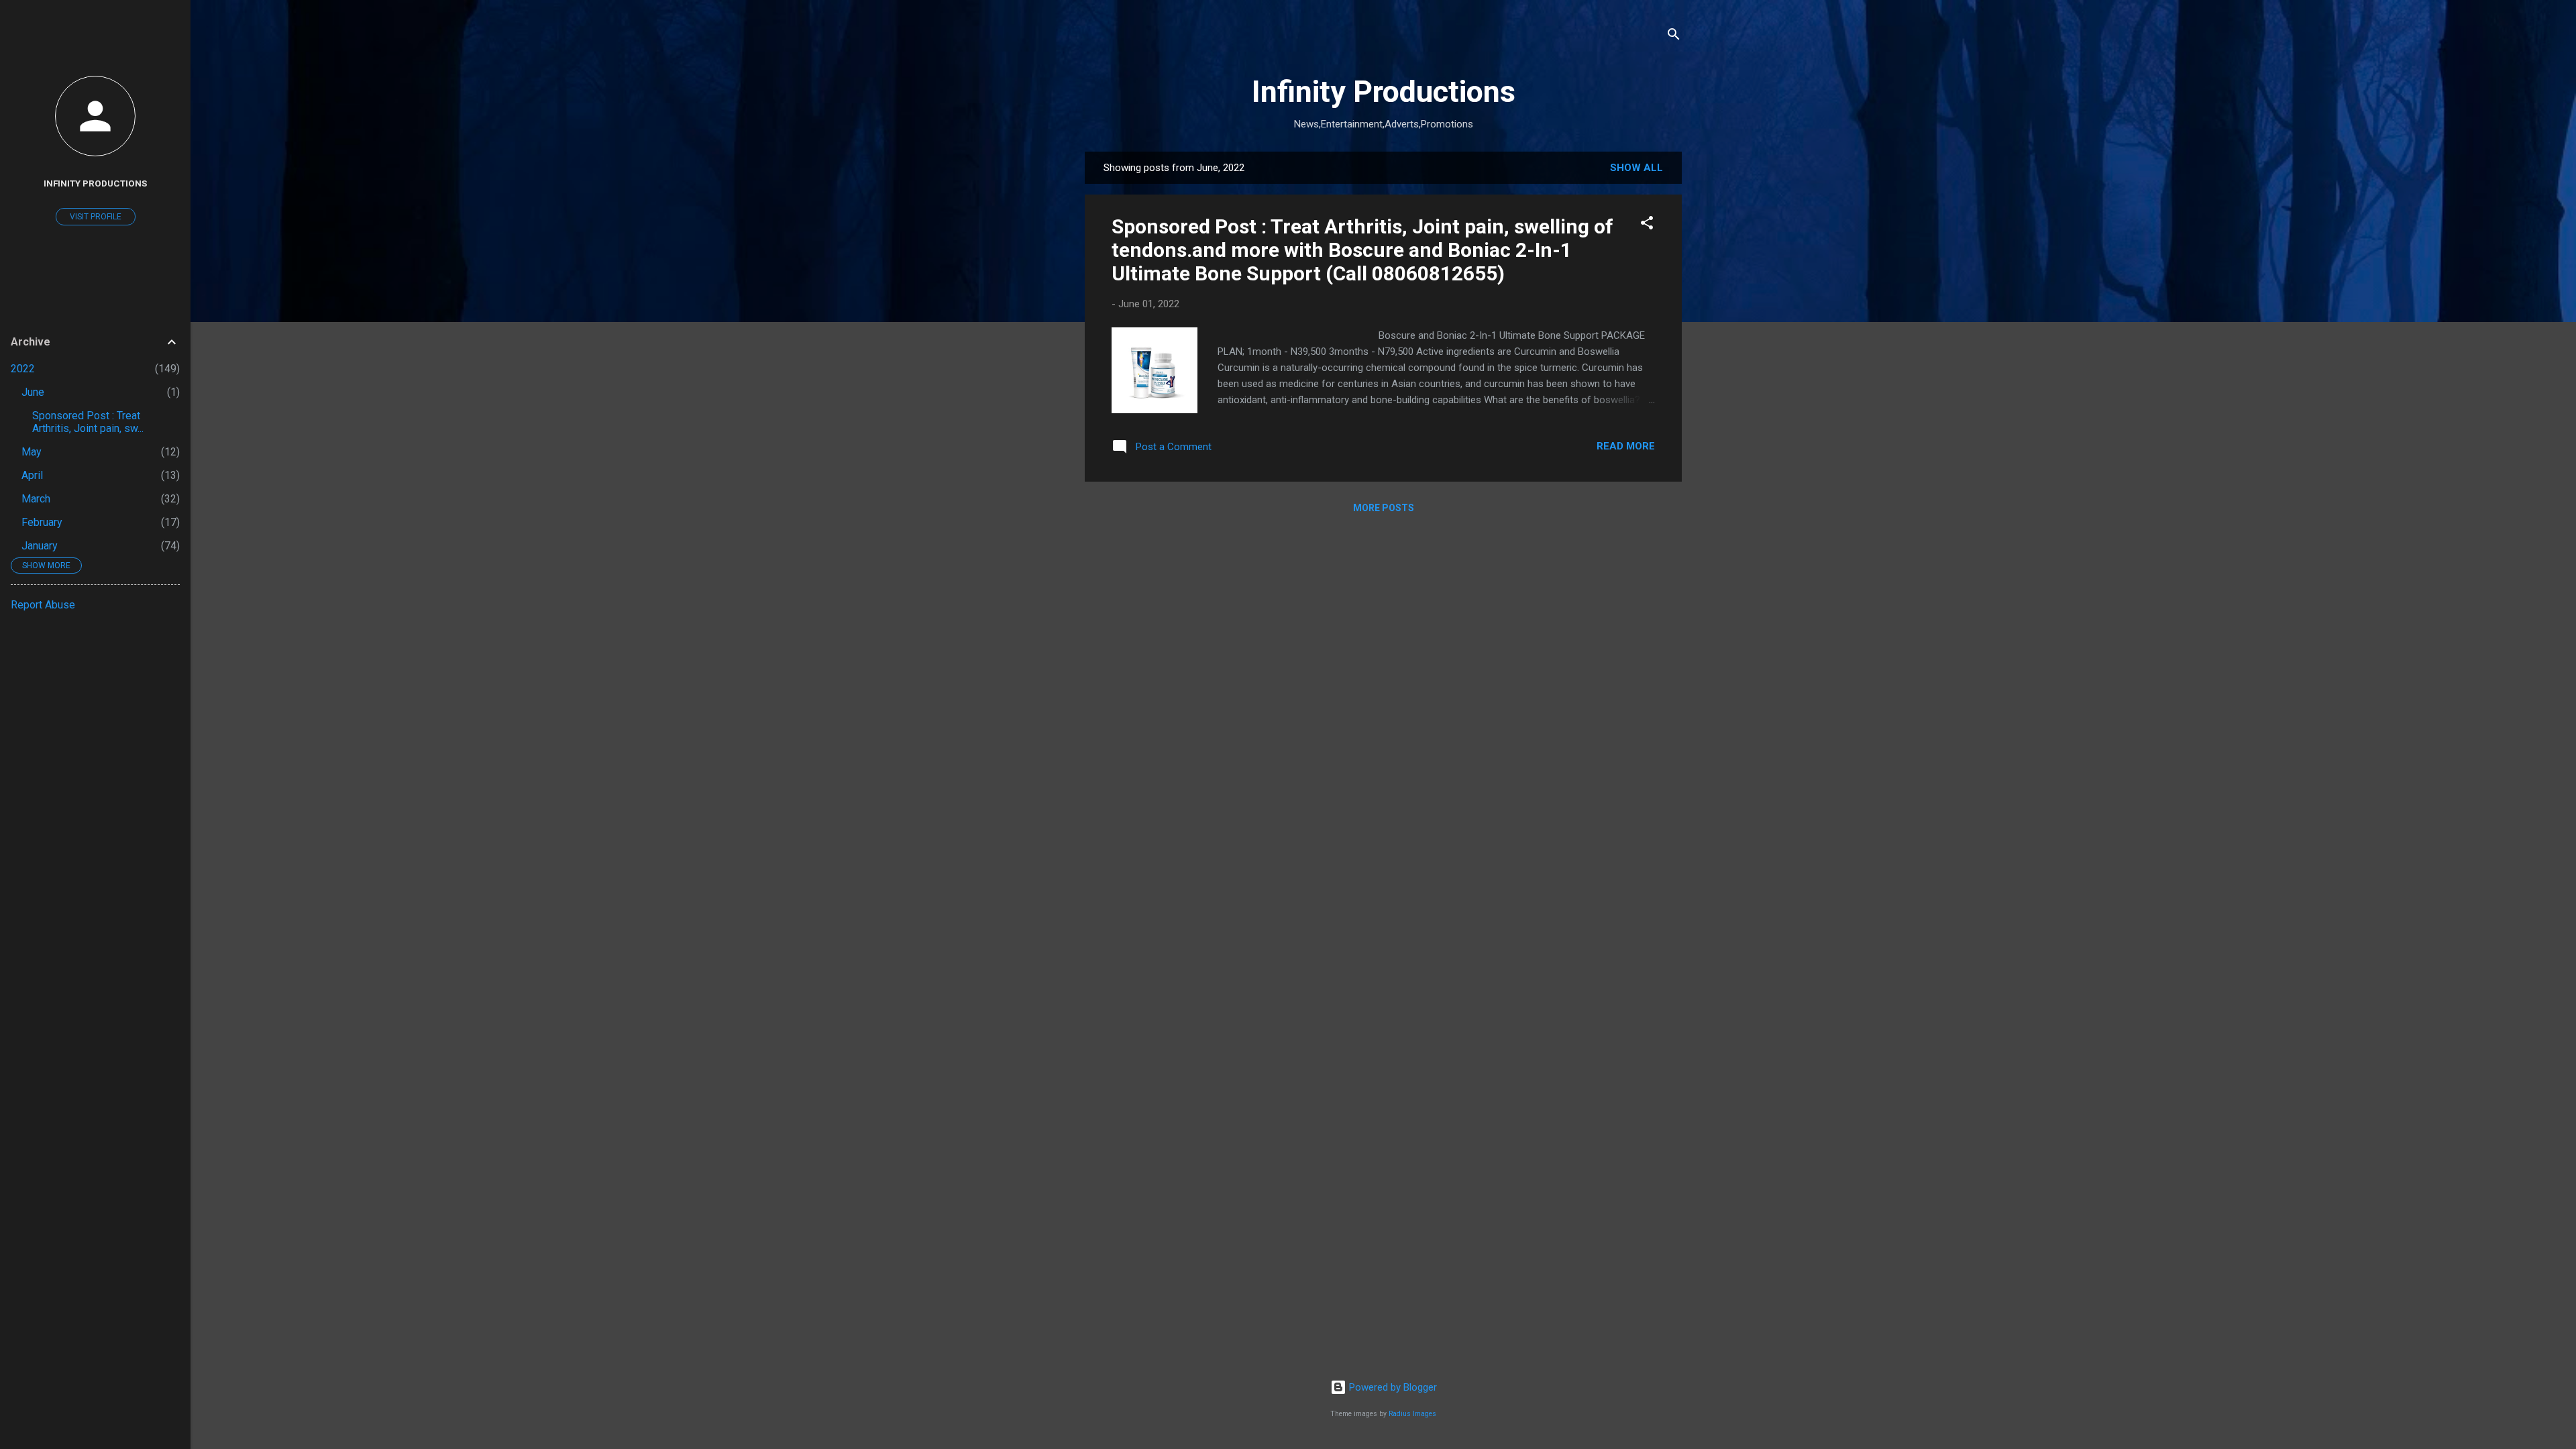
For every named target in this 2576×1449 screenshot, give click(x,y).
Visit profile (96, 217)
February (42, 522)
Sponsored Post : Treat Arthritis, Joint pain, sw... (88, 422)
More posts (1384, 508)
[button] (1647, 225)
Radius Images (1412, 1414)
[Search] (1674, 37)
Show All (1636, 168)
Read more (1626, 446)
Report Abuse (43, 605)
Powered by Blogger (1392, 1387)
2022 (23, 369)
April (32, 475)
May (32, 452)
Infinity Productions (1384, 92)
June (33, 392)
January (40, 546)
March (36, 499)
